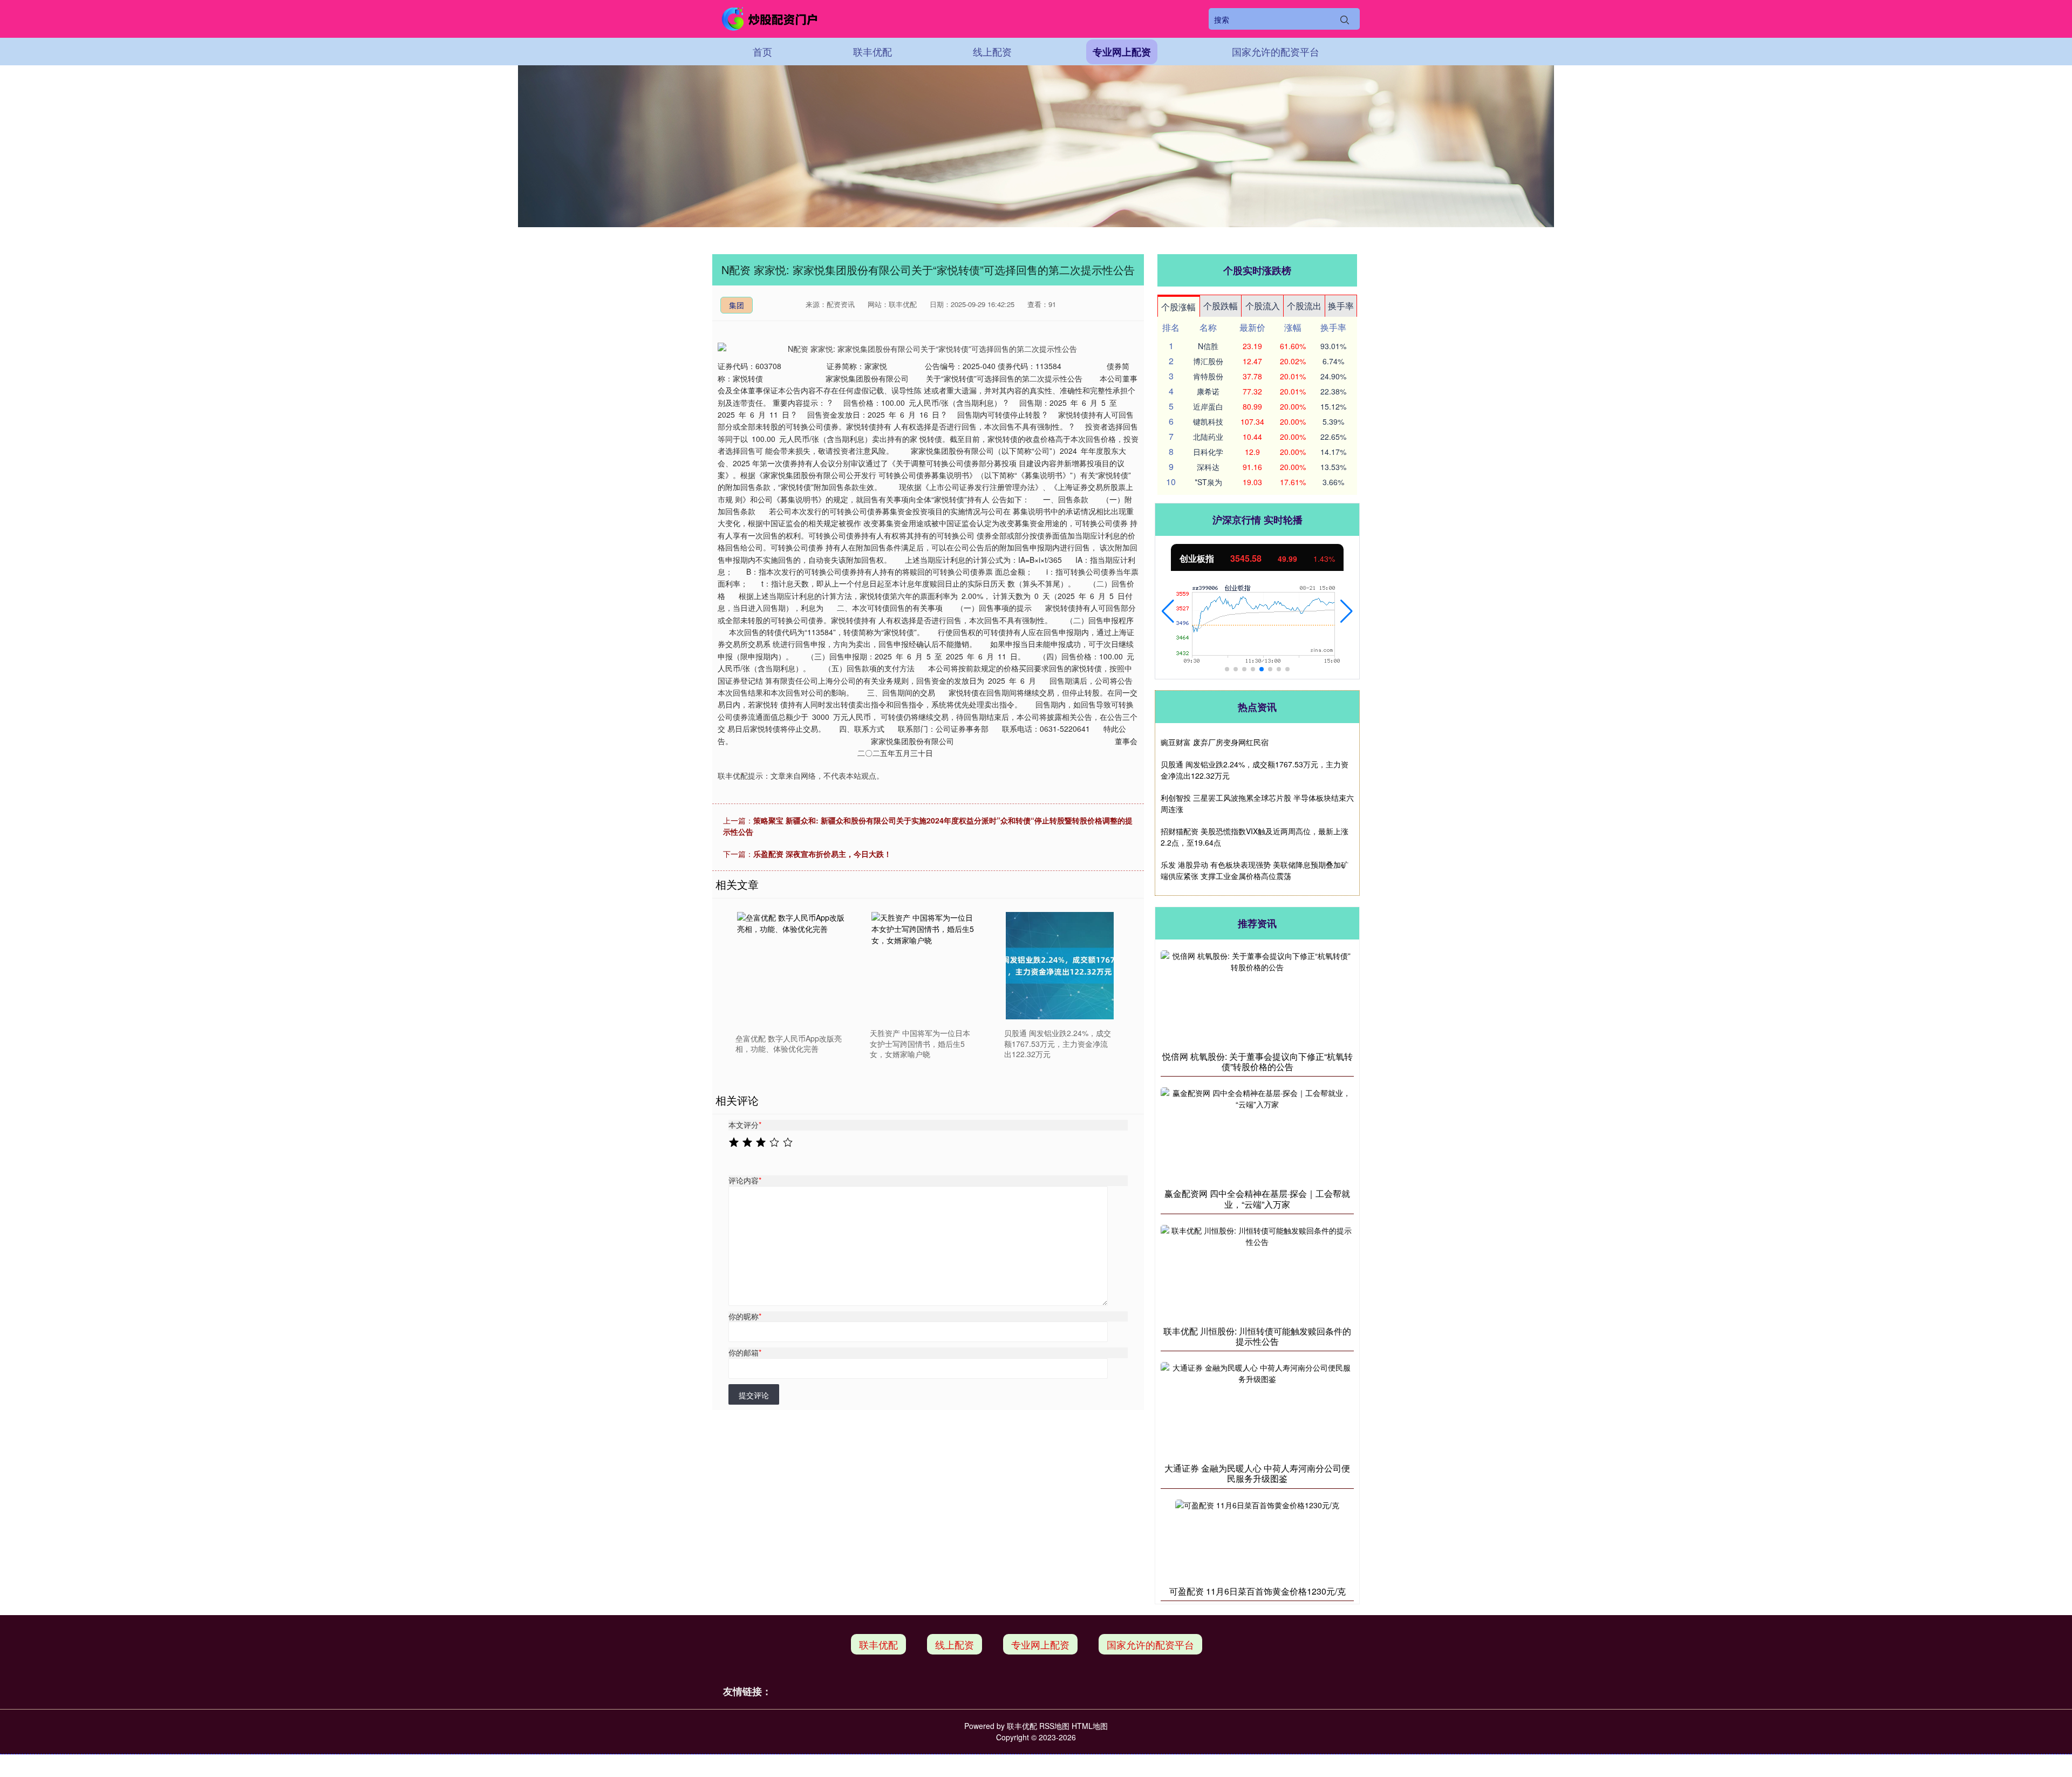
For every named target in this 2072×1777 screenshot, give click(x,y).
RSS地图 (1054, 1726)
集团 (737, 305)
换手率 (1341, 306)
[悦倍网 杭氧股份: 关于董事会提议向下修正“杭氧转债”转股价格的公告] (1257, 997)
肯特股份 (1208, 376)
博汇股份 (1208, 361)
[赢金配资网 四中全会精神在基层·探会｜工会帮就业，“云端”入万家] (1257, 1135)
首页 (762, 51)
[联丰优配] (771, 19)
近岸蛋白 (1208, 406)
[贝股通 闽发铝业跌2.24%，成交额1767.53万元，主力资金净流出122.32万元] (1060, 966)
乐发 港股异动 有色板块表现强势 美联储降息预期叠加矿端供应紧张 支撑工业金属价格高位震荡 (1255, 870)
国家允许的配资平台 (1276, 51)
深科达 (1208, 467)
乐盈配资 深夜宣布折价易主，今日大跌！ (822, 854)
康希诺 (1208, 391)
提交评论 (754, 1395)
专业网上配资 (1122, 52)
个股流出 (1304, 306)
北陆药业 (1208, 437)
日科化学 (1208, 452)
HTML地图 (1090, 1726)
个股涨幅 (1178, 307)
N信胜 (1208, 346)
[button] (1168, 611)
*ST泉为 (1208, 482)
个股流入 (1263, 306)
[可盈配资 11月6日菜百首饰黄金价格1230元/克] (1257, 1539)
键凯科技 (1208, 421)
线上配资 (992, 51)
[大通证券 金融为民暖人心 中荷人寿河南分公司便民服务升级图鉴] (1257, 1409)
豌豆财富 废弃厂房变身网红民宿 (1215, 742)
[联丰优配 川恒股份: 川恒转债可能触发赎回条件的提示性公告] (1257, 1272)
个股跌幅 (1221, 306)
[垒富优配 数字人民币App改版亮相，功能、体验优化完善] (791, 966)
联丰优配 (873, 51)
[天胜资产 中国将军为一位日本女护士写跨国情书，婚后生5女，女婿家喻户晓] (925, 966)
